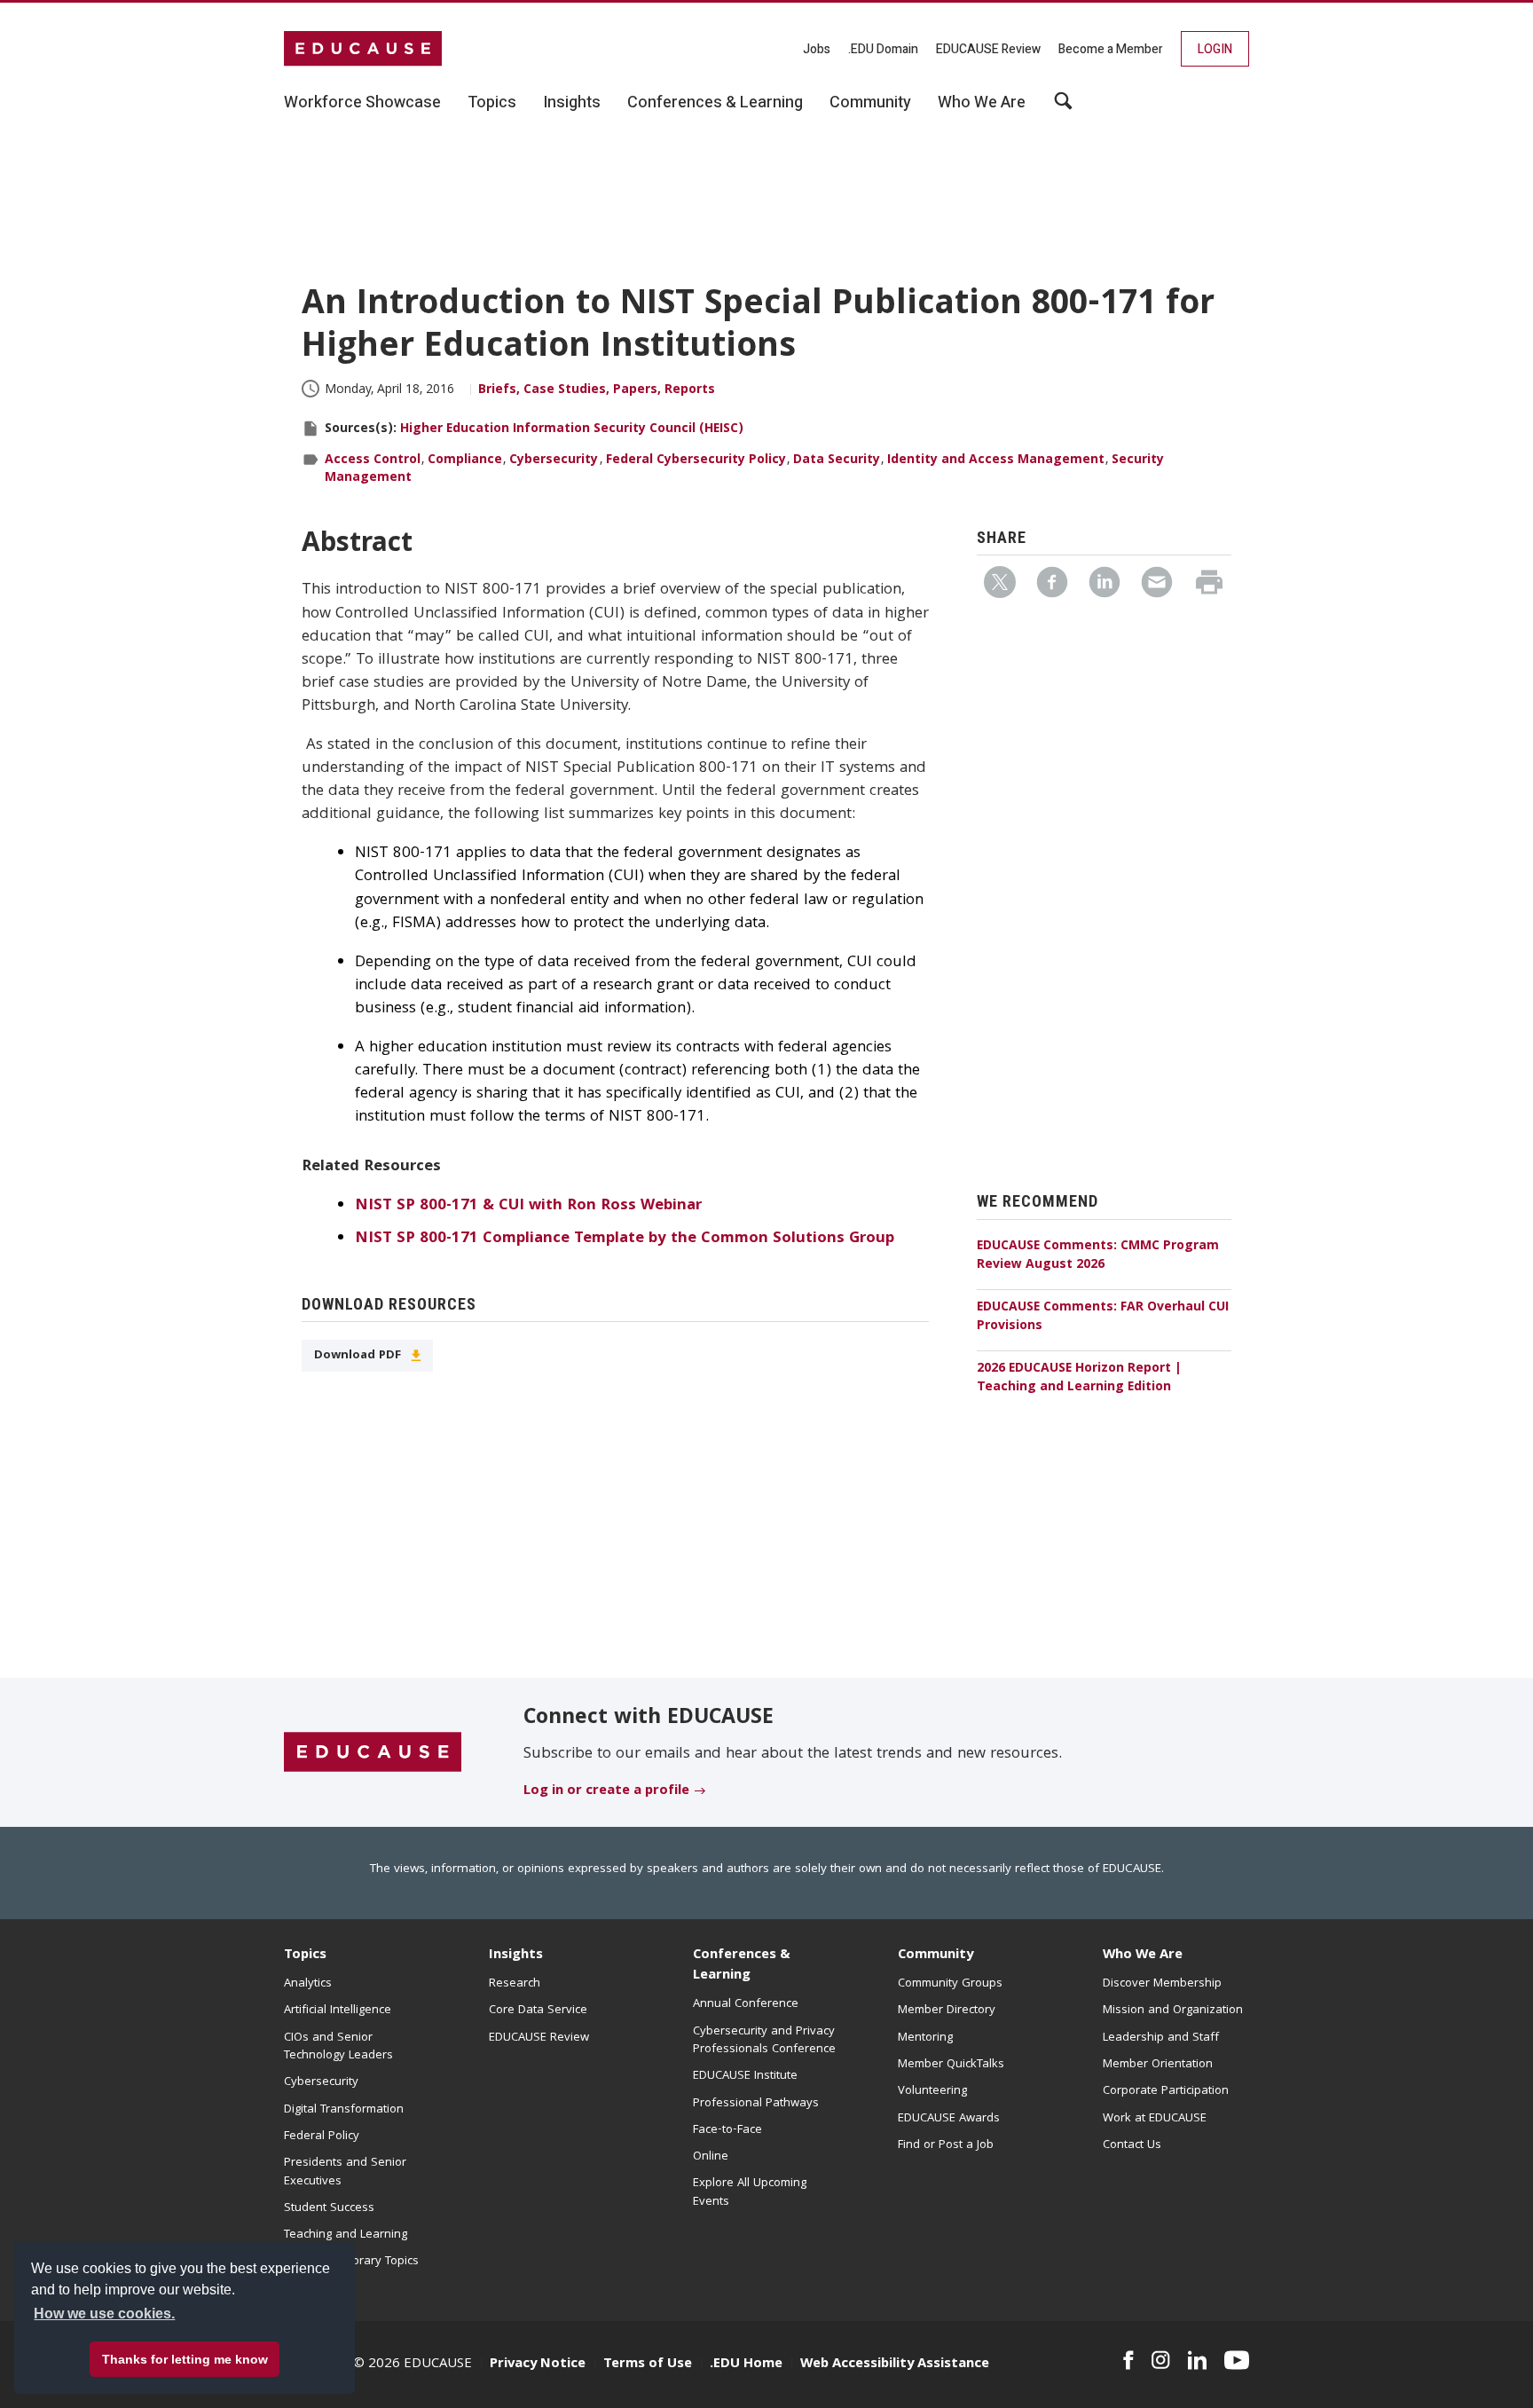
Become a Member (1111, 49)
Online (711, 2157)
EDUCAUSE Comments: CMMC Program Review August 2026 (1098, 1256)
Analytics (308, 1984)
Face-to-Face (727, 2130)
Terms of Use (648, 2365)
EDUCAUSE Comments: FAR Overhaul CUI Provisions (1103, 1317)
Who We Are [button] (982, 103)
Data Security (837, 460)
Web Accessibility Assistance (895, 2365)
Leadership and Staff (1161, 2038)
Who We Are (1143, 1956)
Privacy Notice (538, 2365)
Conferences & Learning (742, 1966)
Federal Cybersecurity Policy (696, 460)
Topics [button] (492, 103)
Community (936, 1956)
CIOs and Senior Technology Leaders (338, 2047)
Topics (305, 1956)
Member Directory (947, 2011)
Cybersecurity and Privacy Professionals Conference (764, 2041)
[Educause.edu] (373, 1753)
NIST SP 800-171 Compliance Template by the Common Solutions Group (625, 1239)
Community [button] (870, 103)
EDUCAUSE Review (988, 49)
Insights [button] (572, 103)
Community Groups (950, 1984)
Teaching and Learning (346, 2235)
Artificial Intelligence (338, 2011)
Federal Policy (322, 2137)
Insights (516, 1956)
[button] (1264, 2367)
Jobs (817, 49)
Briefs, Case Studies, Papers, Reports (597, 390)
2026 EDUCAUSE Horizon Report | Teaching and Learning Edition (1079, 1378)
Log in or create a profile (606, 1791)
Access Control (373, 460)
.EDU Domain (883, 49)
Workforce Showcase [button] (362, 103)
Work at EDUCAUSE (1155, 2119)
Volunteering (932, 2091)
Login (1215, 49)
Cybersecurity (554, 460)
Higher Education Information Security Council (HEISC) (572, 429)
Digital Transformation (344, 2110)
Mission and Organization (1173, 2011)
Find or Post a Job (946, 2145)
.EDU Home (746, 2365)
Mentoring (925, 2038)
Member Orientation (1158, 2065)
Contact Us (1132, 2145)
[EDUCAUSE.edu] (363, 49)
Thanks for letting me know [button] (185, 2359)
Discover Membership (1162, 1984)
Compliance (465, 460)
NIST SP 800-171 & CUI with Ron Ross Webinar (528, 1206)
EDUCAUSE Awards (949, 2119)
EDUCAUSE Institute (745, 2076)
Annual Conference (746, 2004)
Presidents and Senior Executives (345, 2172)
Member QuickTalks (951, 2065)
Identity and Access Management (996, 460)
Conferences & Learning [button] (715, 103)
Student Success (329, 2208)
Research (515, 1984)
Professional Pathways (756, 2104)
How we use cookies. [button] (104, 2314)
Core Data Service (538, 2011)
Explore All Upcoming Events (750, 2192)
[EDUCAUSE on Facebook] (1128, 2360)
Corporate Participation (1166, 2091)
